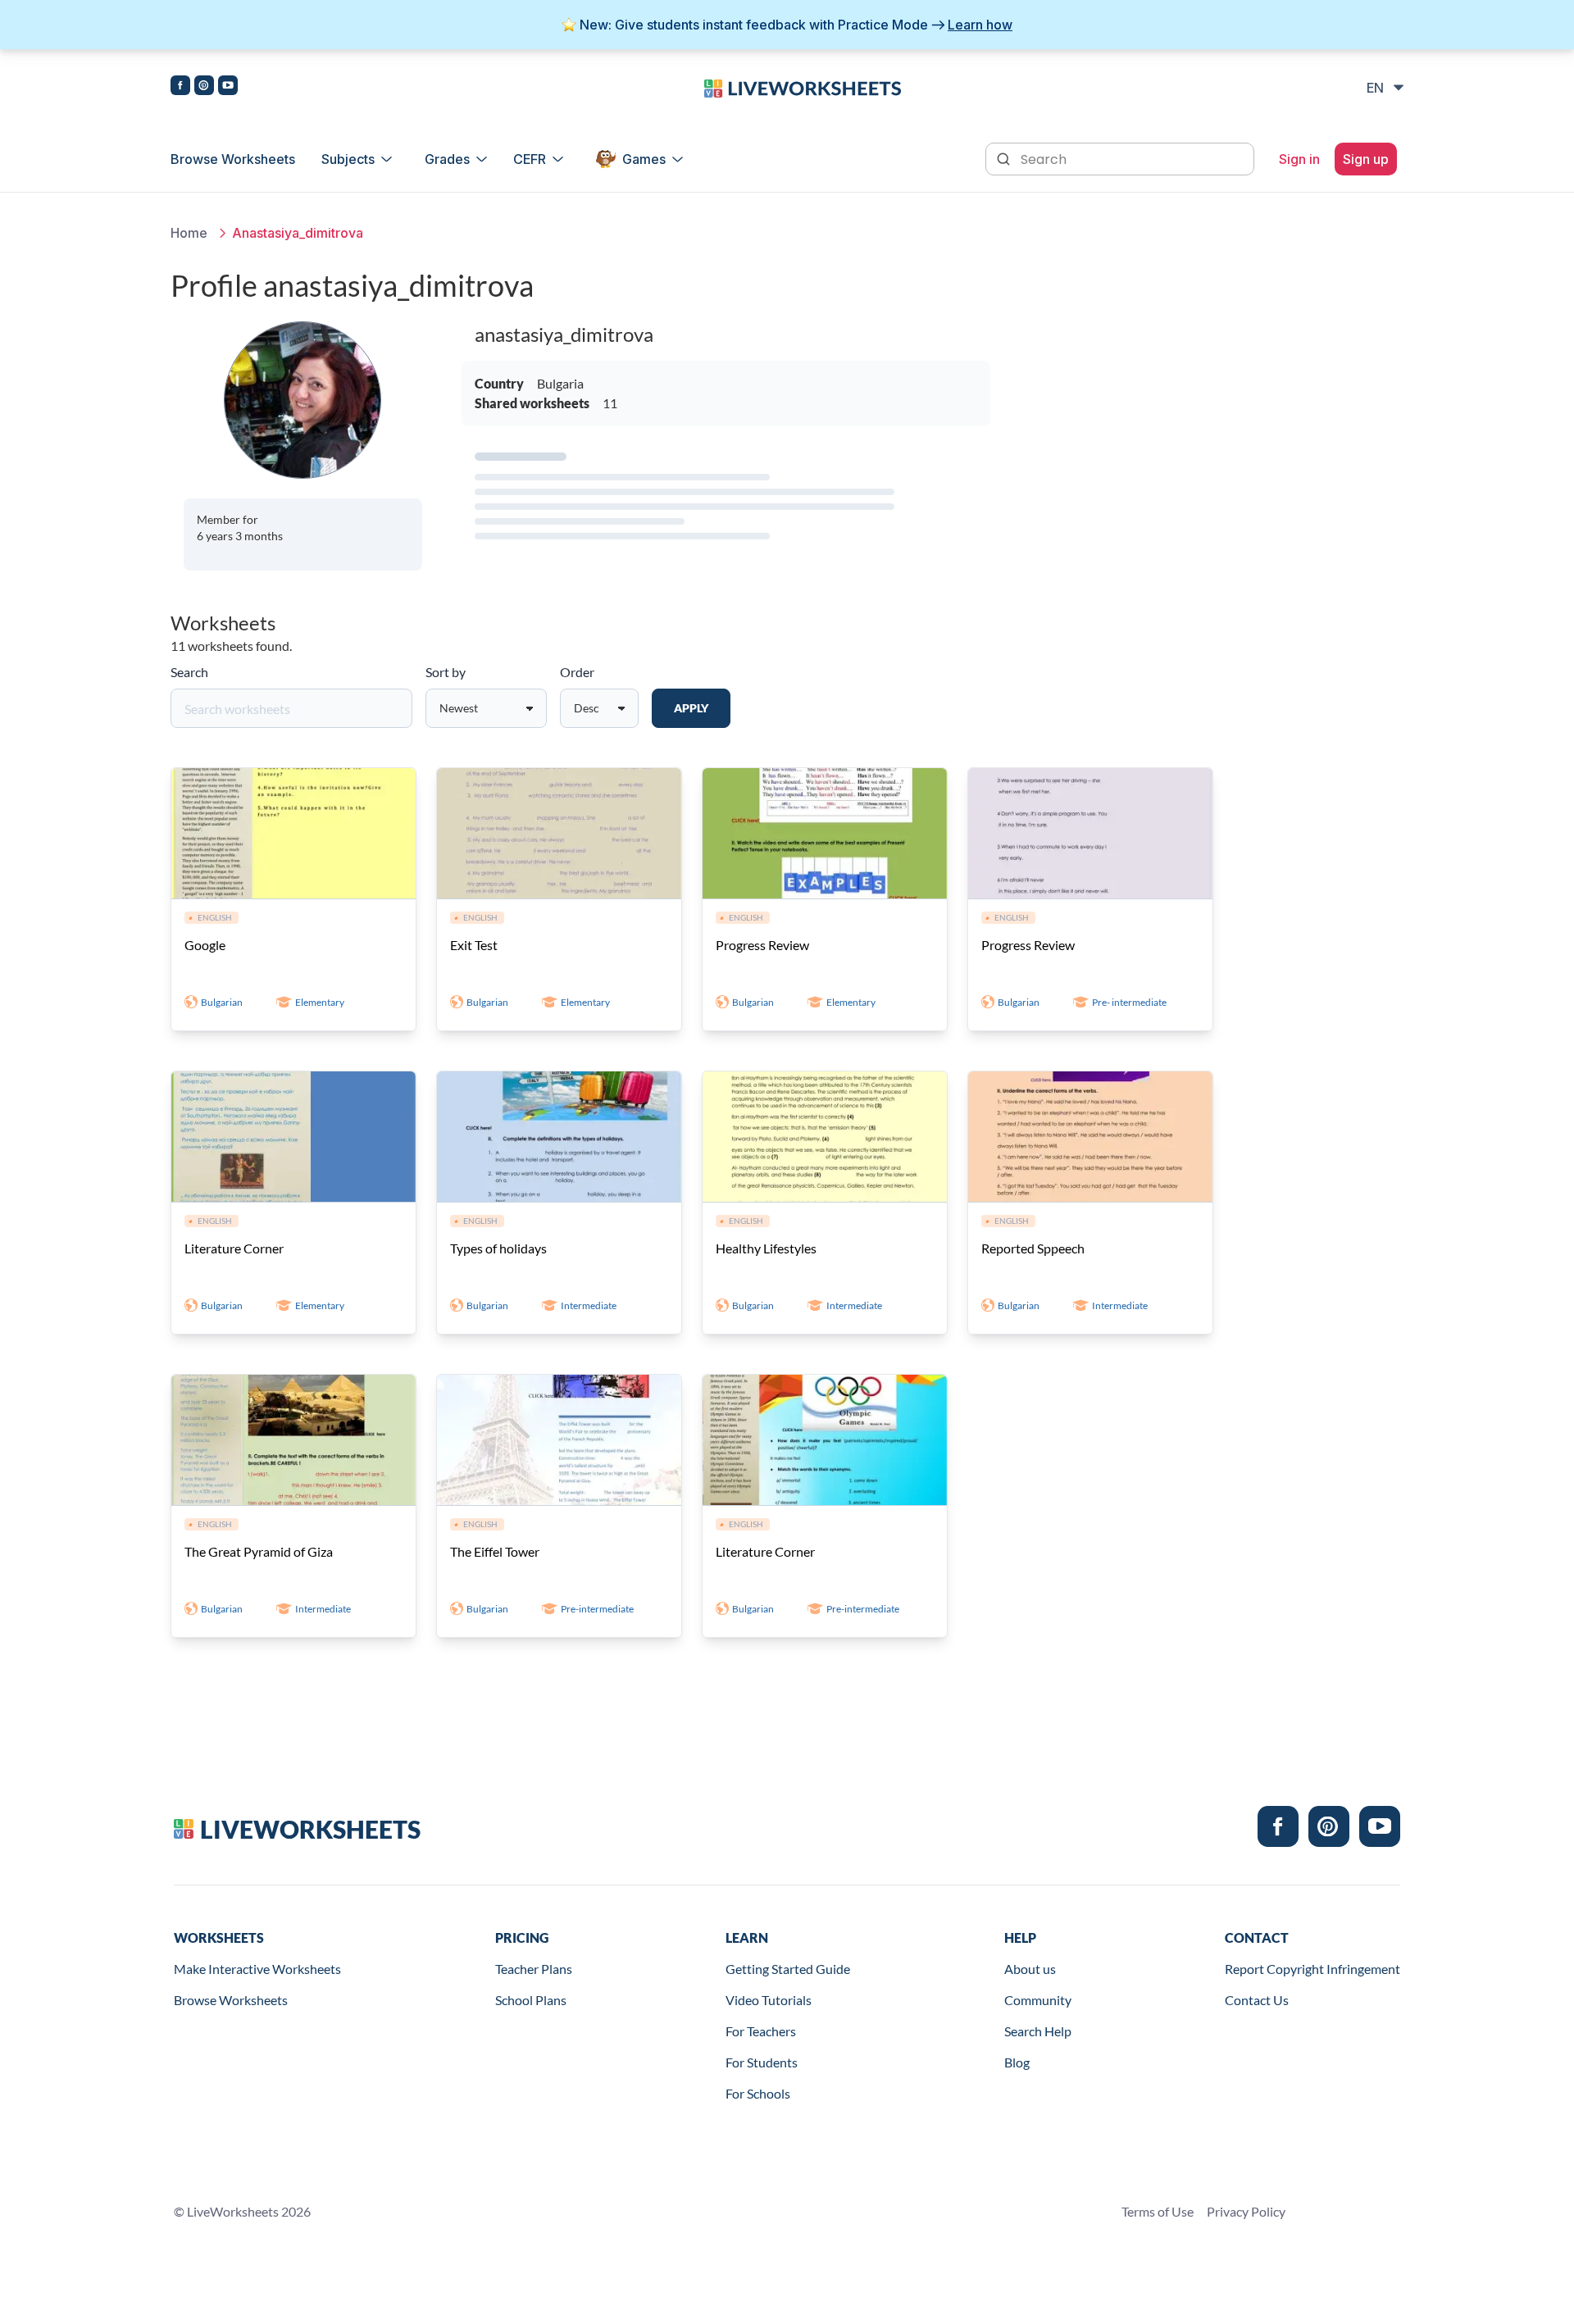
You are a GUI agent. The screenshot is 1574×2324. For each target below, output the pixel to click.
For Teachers (761, 2031)
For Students (762, 2062)
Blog (1017, 2062)
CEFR (530, 159)
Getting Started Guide (788, 1969)
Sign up (1366, 159)
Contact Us (1257, 2000)
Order (577, 672)
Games (644, 159)
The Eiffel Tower (495, 1551)
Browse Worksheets (233, 159)
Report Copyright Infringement (1312, 1969)
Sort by (446, 672)
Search (189, 672)
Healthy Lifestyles (766, 1248)
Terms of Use (1158, 2211)
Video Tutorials (769, 2000)
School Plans (531, 2000)
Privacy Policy (1246, 2211)
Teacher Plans (534, 1969)
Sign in (1299, 159)
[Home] (803, 87)
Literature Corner (234, 1248)
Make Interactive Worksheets (257, 1969)
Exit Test (474, 945)
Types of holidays (498, 1248)
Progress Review (762, 945)
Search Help (1038, 2031)
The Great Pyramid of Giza (259, 1551)
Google (205, 945)
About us (1030, 1969)
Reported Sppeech (1033, 1248)
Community (1038, 2000)
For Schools (758, 2093)
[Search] (1005, 157)
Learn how (980, 25)
